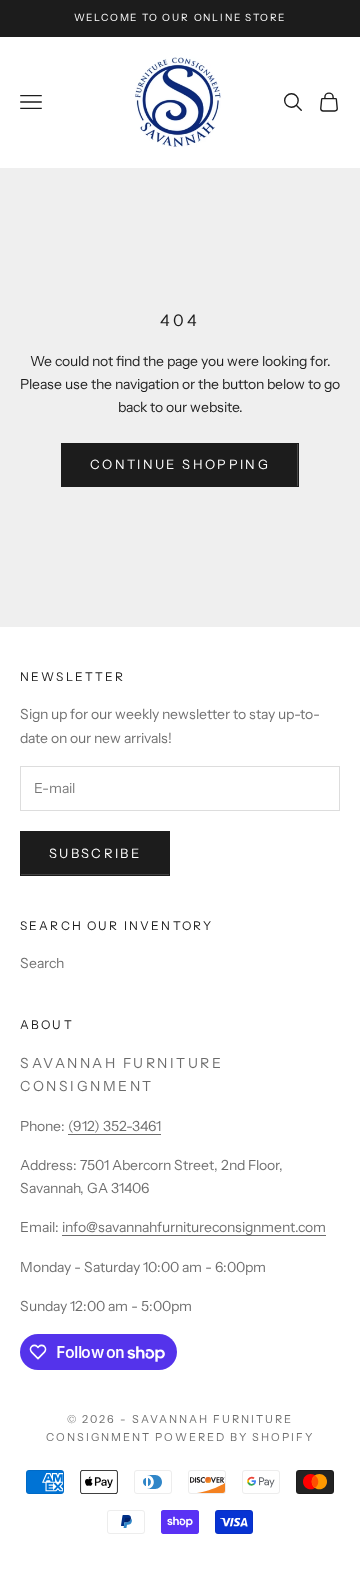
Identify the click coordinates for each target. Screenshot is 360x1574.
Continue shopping (180, 464)
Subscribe (95, 853)
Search (42, 963)
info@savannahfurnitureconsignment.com (194, 1227)
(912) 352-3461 (114, 1126)
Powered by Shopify (234, 1437)
